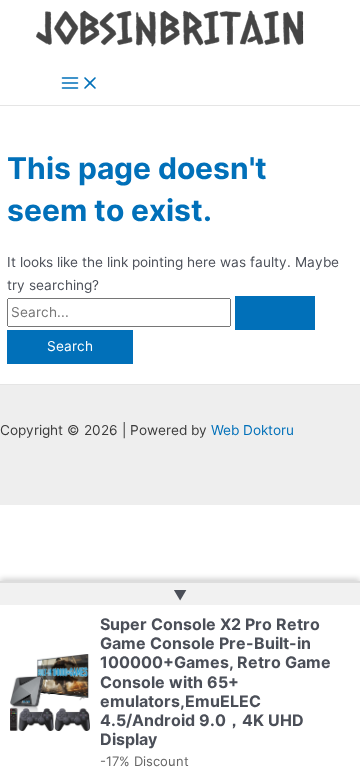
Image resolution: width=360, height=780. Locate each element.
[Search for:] (161, 312)
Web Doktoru (252, 430)
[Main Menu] (80, 84)
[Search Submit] (275, 313)
